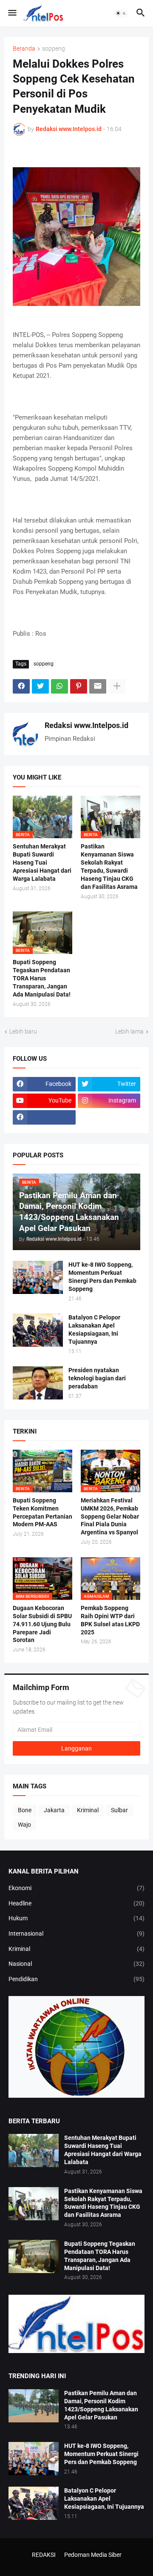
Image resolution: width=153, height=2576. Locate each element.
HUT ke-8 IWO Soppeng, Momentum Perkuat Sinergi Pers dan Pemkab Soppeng (102, 1277)
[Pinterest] (79, 686)
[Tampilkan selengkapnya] (117, 686)
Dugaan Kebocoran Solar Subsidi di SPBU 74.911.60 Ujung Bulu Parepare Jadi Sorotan (42, 1624)
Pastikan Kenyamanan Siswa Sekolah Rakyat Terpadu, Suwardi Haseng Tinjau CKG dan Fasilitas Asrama (109, 867)
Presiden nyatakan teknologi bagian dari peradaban (97, 1378)
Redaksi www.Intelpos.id (86, 725)
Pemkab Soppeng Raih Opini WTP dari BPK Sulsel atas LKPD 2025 (110, 1620)
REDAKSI (44, 2555)
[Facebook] (21, 686)
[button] (12, 13)
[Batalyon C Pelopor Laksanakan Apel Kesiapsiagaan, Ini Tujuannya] (38, 1330)
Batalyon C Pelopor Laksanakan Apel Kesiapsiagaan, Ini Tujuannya (94, 1329)
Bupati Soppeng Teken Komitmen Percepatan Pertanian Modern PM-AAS (42, 1512)
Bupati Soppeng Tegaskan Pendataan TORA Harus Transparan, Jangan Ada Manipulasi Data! (42, 978)
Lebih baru (23, 1031)
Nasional (76, 1964)
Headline (76, 1903)
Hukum (76, 1918)
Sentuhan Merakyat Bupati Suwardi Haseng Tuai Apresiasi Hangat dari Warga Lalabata (42, 862)
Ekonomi (76, 1888)
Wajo (24, 1825)
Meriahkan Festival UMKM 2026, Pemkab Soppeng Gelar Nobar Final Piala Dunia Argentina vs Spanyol (110, 1516)
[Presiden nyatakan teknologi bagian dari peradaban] (38, 1383)
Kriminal (88, 1810)
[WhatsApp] (59, 686)
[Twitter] (40, 686)
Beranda (24, 49)
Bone (25, 1810)
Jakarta (54, 1810)
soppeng (54, 49)
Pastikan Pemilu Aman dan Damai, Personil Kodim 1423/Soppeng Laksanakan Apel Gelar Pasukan (101, 2405)
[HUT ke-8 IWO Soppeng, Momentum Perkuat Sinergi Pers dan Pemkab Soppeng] (38, 1277)
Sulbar (119, 1810)
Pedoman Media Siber (93, 2555)
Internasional (76, 1933)
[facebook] (44, 1117)
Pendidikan (76, 1979)
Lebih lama (129, 1031)
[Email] (98, 686)
